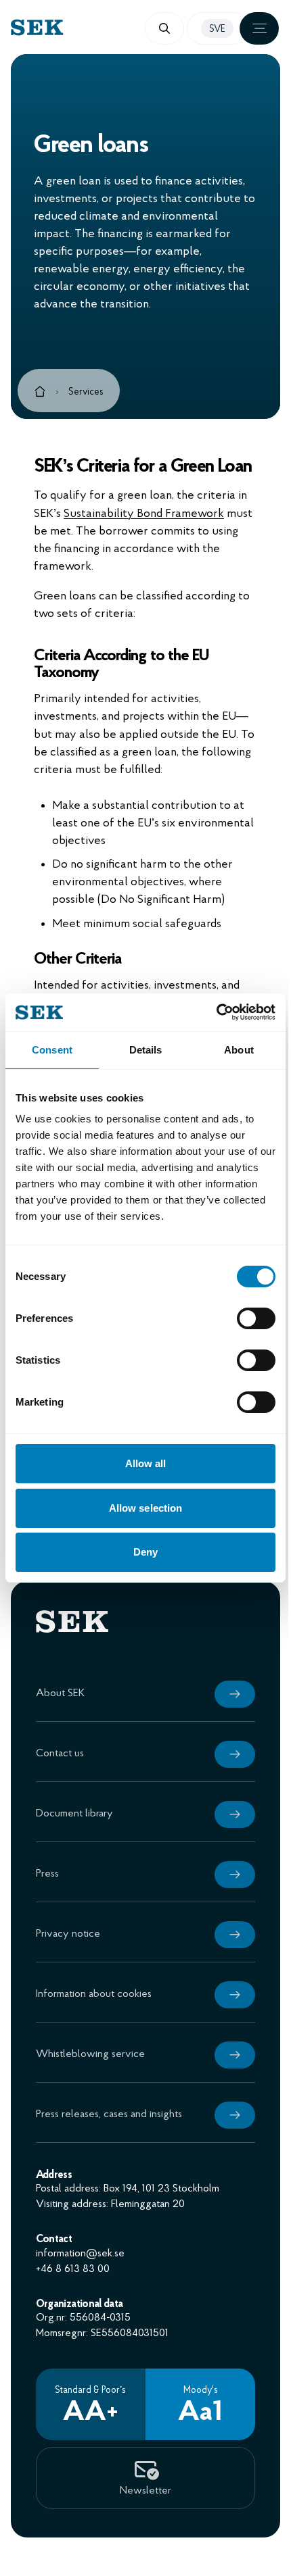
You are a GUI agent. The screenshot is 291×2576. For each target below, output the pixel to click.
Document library (74, 1814)
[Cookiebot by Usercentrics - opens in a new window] (216, 1012)
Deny (145, 1552)
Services (86, 392)
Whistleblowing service (90, 2054)
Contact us (60, 1754)
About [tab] (239, 1050)
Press (47, 1874)
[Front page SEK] (78, 27)
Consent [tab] (52, 1050)
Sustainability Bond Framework (144, 514)
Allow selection (146, 1508)
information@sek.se (80, 2254)
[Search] (164, 28)
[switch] (256, 1318)
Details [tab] (146, 1050)
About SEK (60, 1693)
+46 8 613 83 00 (73, 2269)
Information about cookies (94, 1994)
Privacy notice (68, 1934)
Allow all (146, 1463)
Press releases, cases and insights (109, 2114)
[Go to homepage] (40, 394)
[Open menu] (259, 28)
